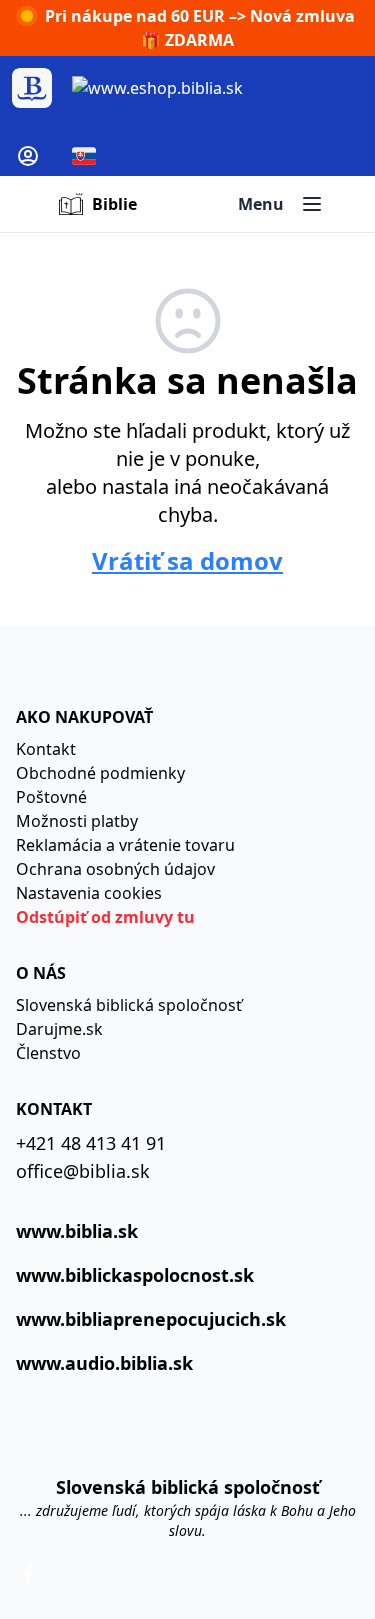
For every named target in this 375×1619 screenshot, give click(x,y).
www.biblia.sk (77, 1231)
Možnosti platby (77, 821)
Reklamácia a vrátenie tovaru (125, 845)
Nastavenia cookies (89, 893)
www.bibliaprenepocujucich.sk (151, 1319)
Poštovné (51, 797)
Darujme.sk (59, 1029)
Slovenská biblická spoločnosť (129, 1005)
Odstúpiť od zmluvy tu (105, 917)
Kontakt (46, 749)
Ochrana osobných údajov (115, 869)
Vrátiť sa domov (187, 561)
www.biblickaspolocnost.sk (135, 1275)
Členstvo (48, 1053)
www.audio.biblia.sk (104, 1363)
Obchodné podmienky (100, 773)
